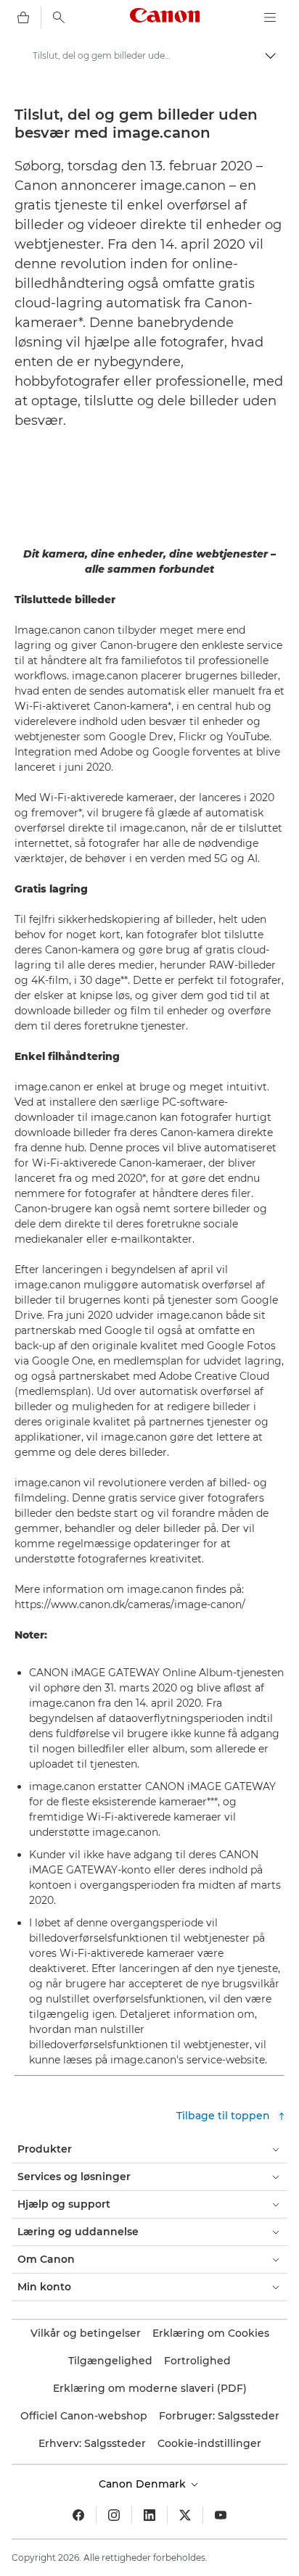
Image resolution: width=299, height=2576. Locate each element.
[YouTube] (221, 2515)
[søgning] (59, 17)
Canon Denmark (144, 2484)
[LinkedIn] (149, 2515)
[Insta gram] (114, 2515)
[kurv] (23, 17)
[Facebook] (78, 2515)
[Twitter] (185, 2515)
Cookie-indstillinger (209, 2443)
